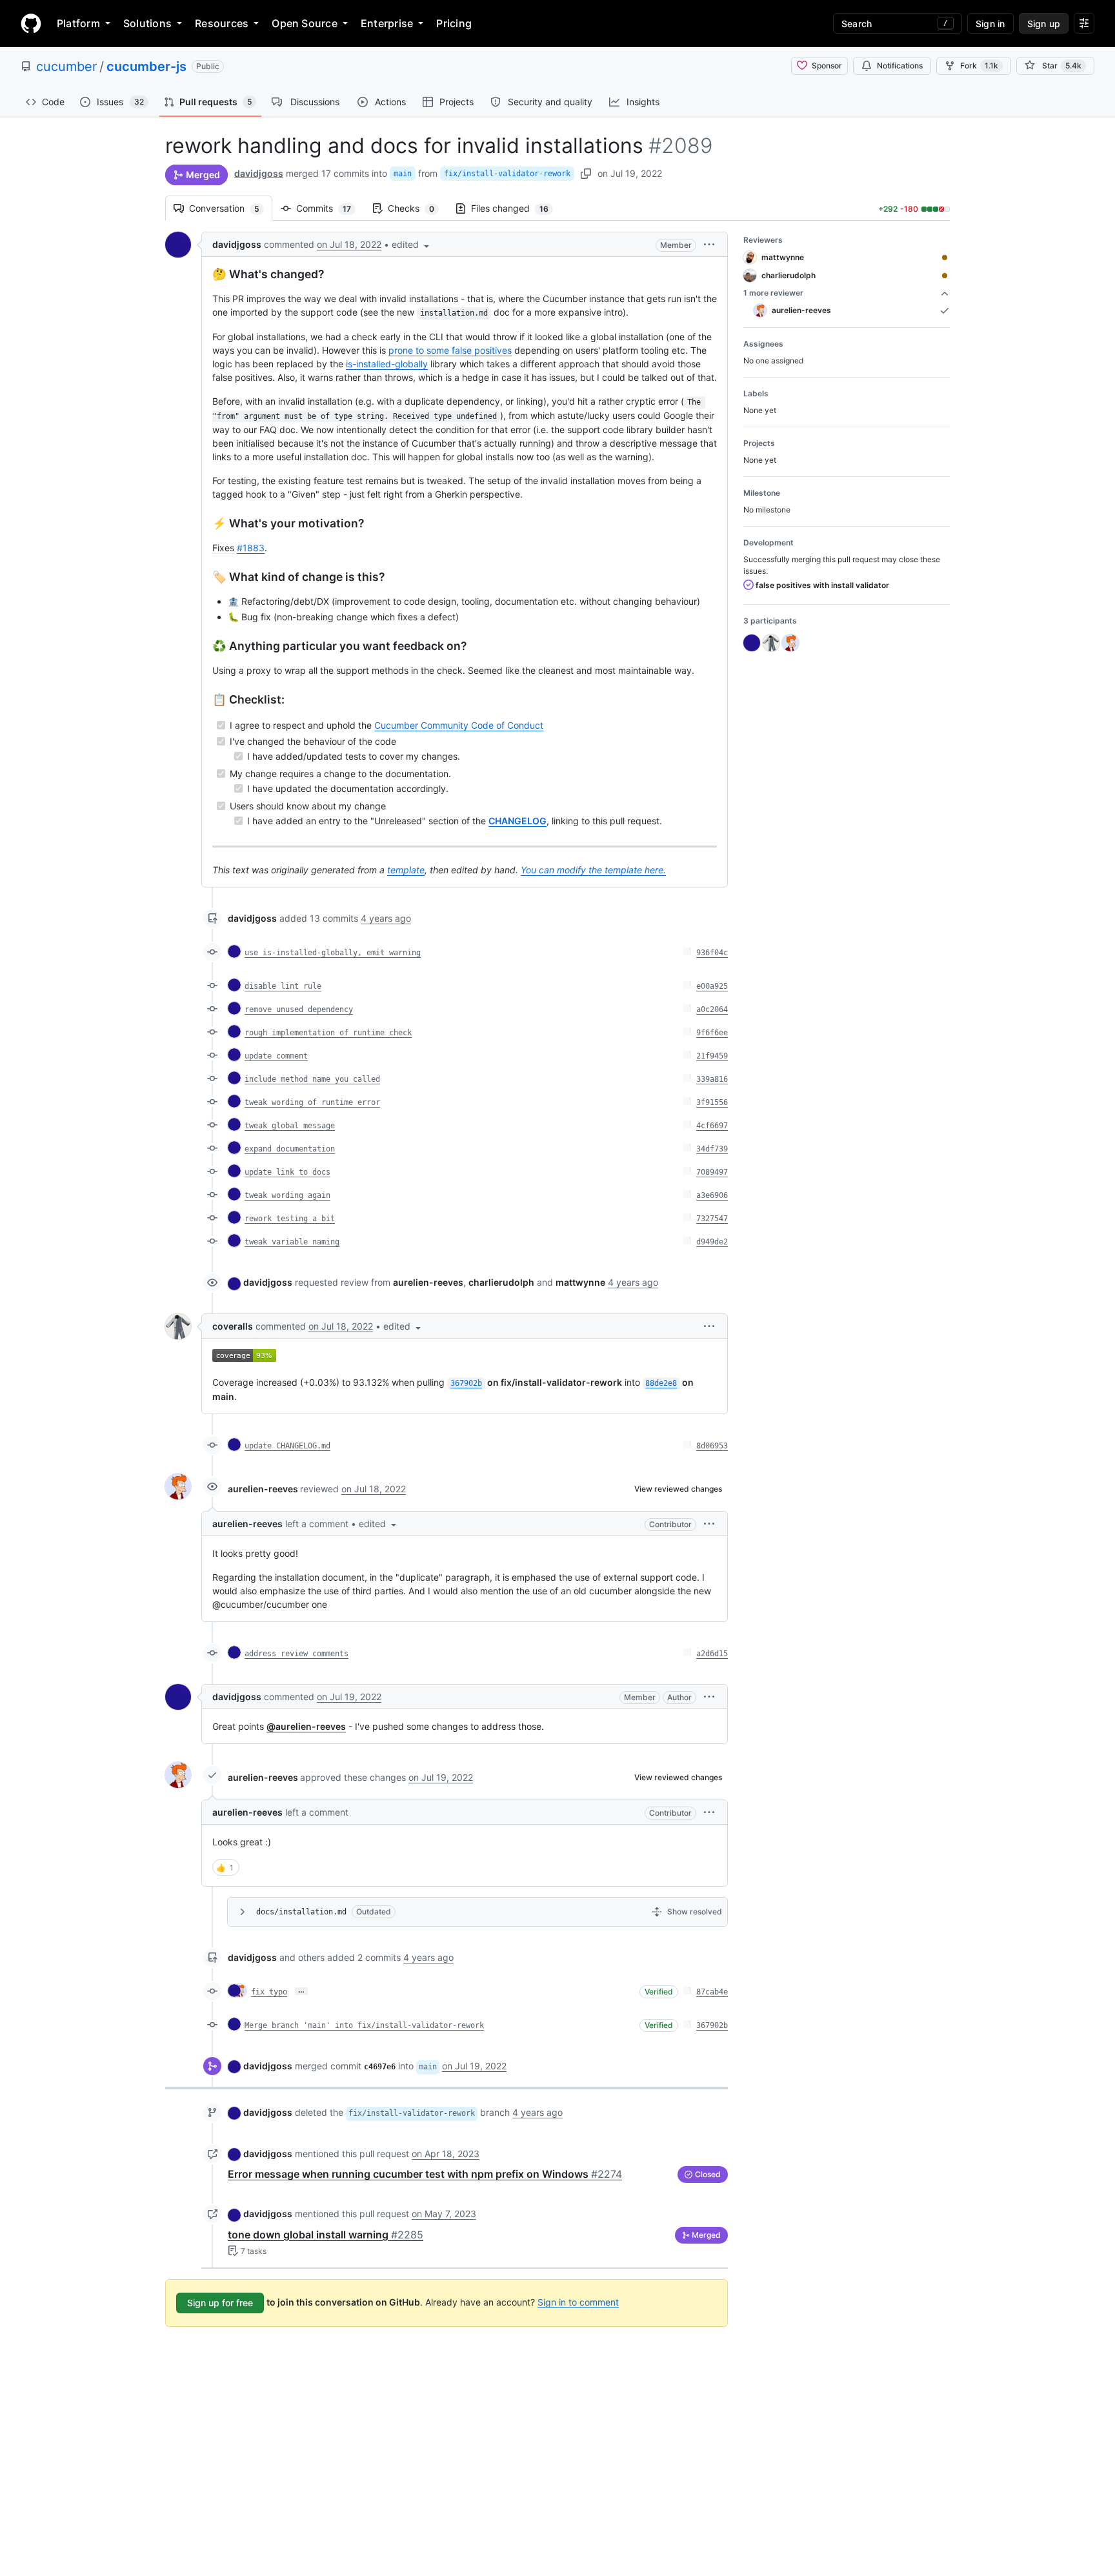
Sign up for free (220, 2303)
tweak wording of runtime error (312, 1102)
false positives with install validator (821, 585)
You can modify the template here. (593, 870)
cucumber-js (146, 66)
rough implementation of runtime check (328, 1033)
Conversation (231, 208)
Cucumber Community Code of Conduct (459, 725)
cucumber (66, 66)
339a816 (712, 1079)
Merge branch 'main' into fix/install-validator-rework (364, 2025)
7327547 (712, 1219)
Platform (78, 23)
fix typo (269, 1992)
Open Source (305, 23)
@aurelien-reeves (306, 1726)
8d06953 (712, 1446)
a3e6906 (712, 1195)
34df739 (712, 1149)
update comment (276, 1056)
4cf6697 (712, 1126)
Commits (330, 208)
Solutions (147, 23)
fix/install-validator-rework (507, 174)
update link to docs (287, 1172)
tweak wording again (287, 1195)
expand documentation (290, 1149)
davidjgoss (259, 173)
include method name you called (312, 1079)
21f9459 (712, 1056)
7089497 (712, 1172)
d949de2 (712, 1242)
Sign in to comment (578, 2301)
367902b (712, 2025)
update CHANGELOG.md (287, 1446)
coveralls (233, 1326)
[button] (412, 244)
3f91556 (712, 1102)
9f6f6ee (712, 1033)
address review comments (296, 1654)
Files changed (516, 208)
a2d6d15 (712, 1654)
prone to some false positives (450, 350)
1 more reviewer (773, 293)
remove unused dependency (299, 1009)
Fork (979, 66)
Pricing (454, 23)
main (403, 174)
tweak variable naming (292, 1242)
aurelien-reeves (263, 1489)
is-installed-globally (387, 364)
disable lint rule (283, 986)
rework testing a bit (290, 1219)
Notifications (900, 66)
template (406, 870)
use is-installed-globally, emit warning (333, 953)
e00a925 (712, 986)
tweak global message (290, 1126)
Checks (417, 208)
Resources (222, 23)
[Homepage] (31, 23)
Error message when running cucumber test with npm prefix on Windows (425, 2174)
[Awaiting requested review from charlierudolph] (945, 276)
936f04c (712, 953)
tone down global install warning (326, 2235)
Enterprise (387, 23)
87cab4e (712, 1992)
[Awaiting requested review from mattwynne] (945, 258)
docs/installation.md (301, 1912)
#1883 (251, 548)
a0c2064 (712, 1009)
